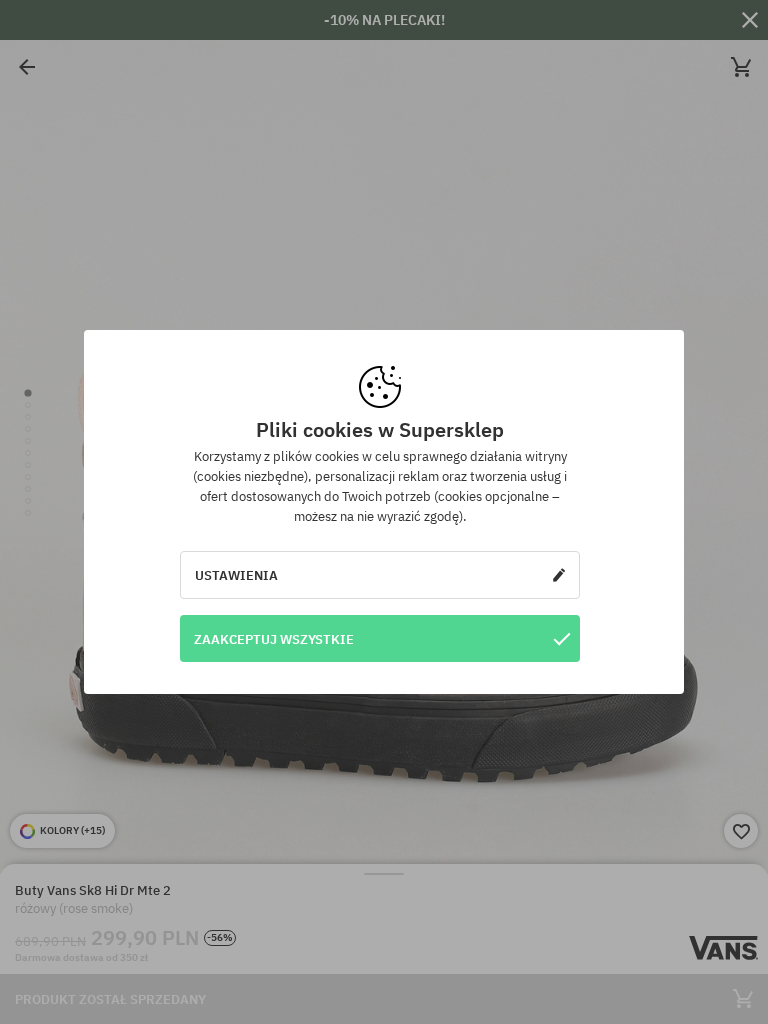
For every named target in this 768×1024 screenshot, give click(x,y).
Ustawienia (236, 575)
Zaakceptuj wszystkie (274, 639)
